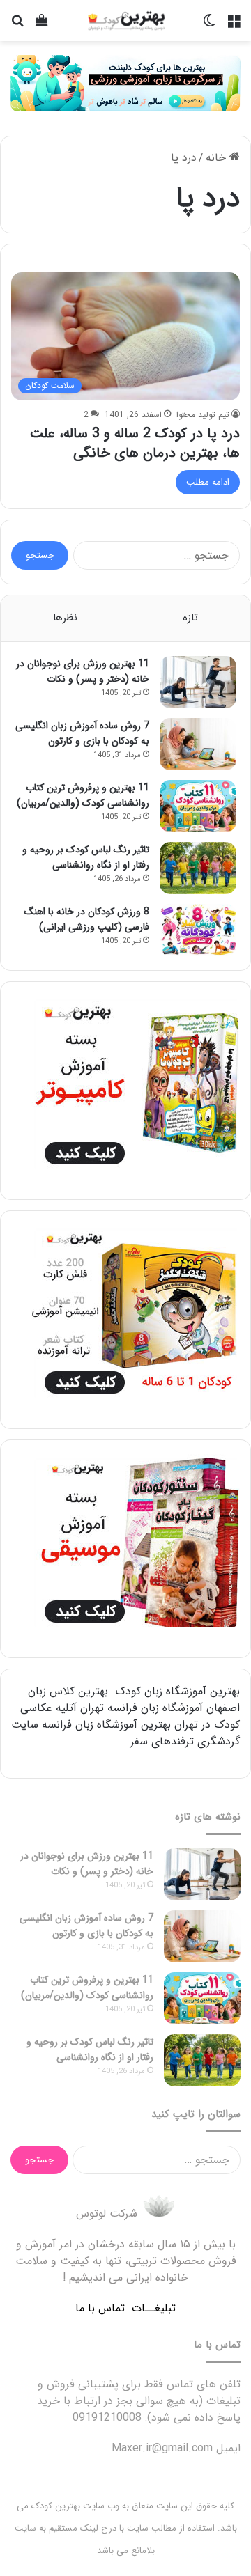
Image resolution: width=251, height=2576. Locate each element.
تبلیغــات (154, 2308)
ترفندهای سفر (162, 1741)
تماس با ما (100, 2308)
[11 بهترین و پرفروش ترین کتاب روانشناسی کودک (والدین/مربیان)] (198, 806)
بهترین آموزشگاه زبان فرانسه (106, 1725)
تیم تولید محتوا (203, 415)
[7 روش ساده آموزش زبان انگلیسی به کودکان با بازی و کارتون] (198, 744)
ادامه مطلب (208, 482)
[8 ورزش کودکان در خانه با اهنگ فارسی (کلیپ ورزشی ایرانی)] (198, 930)
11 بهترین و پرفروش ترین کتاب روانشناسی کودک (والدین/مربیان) (83, 795)
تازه (190, 618)
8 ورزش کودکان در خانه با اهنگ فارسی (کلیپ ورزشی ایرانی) (87, 919)
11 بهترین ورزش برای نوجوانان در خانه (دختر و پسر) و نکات (83, 671)
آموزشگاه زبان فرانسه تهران (142, 1708)
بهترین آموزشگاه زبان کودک (177, 1691)
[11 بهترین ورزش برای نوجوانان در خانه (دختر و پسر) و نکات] (198, 682)
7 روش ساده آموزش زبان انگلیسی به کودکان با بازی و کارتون (82, 733)
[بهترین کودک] (125, 21)
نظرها (65, 618)
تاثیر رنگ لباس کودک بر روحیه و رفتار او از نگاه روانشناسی (86, 857)
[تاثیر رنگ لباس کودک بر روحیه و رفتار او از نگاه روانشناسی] (198, 868)
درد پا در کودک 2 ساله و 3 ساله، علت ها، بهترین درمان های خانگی (135, 443)
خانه (218, 158)
